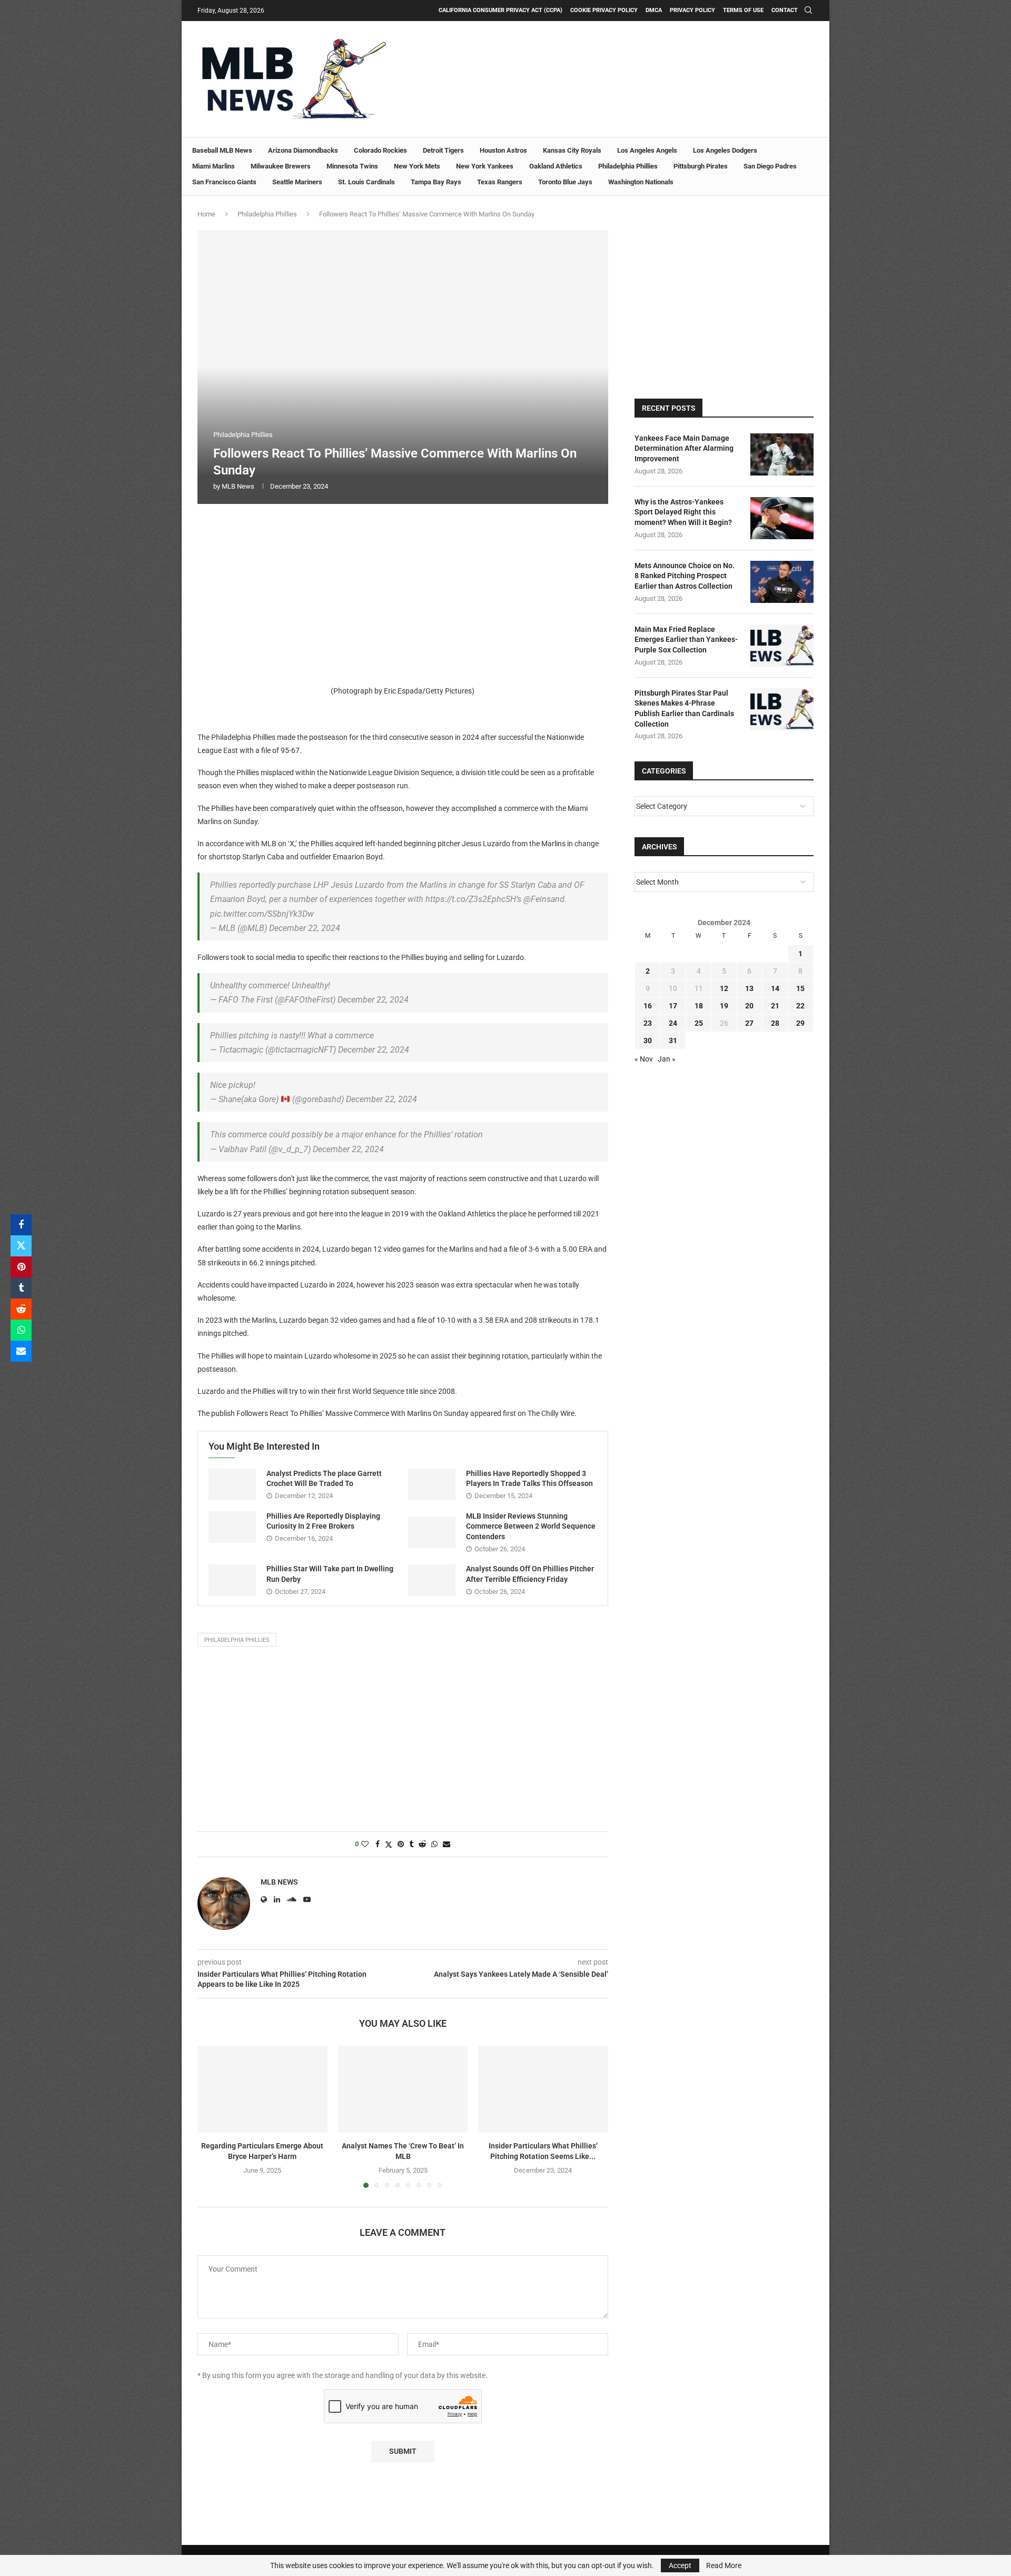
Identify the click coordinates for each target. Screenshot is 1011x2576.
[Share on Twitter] (21, 1246)
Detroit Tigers (443, 150)
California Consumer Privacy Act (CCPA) (500, 10)
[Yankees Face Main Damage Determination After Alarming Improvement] (782, 454)
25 (699, 1023)
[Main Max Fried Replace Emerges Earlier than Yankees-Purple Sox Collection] (782, 646)
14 (775, 988)
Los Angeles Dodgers (725, 150)
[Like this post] (365, 1844)
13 (749, 988)
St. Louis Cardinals (366, 182)
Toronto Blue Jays (565, 182)
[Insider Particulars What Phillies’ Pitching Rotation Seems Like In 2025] (543, 2089)
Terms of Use (743, 10)
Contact (785, 10)
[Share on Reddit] (21, 1309)
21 (775, 1006)
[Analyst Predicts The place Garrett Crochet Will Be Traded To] (232, 1484)
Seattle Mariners (297, 182)
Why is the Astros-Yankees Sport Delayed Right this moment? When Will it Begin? (683, 512)
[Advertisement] (403, 591)
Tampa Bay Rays (436, 182)
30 (648, 1041)
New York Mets (417, 166)
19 (724, 1006)
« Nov (644, 1059)
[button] (212, 2116)
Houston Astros (503, 150)
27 (749, 1023)
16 (648, 1006)
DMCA (654, 10)
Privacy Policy (692, 10)
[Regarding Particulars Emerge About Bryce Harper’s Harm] (262, 2089)
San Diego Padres (770, 166)
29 (800, 1023)
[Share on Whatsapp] (21, 1330)
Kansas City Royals (572, 150)
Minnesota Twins (352, 166)
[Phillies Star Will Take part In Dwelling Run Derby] (232, 1580)
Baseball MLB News (222, 150)
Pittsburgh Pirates (701, 166)
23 (648, 1023)
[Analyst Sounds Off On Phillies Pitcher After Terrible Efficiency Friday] (432, 1580)
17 (673, 1006)
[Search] (808, 11)
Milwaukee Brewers (281, 166)
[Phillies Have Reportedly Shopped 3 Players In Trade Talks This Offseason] (432, 1484)
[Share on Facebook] (21, 1225)
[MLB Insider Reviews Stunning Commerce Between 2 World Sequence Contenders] (432, 1532)
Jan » (667, 1059)
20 (749, 1006)
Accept (680, 2565)
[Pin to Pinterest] (21, 1267)
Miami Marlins (214, 166)
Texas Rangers (500, 182)
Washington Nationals (641, 182)
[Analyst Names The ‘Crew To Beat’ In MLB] (403, 2089)
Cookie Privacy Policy (604, 10)
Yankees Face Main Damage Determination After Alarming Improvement (684, 448)
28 (775, 1023)
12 (724, 988)
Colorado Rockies (380, 150)
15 (800, 988)
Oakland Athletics (556, 166)
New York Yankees (485, 166)
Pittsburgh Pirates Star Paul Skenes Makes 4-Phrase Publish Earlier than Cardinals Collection (684, 709)
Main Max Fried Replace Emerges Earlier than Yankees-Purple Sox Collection (686, 640)
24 (673, 1023)
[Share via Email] (21, 1351)
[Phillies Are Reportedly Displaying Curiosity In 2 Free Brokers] (232, 1527)
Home (206, 214)
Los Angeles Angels (647, 150)
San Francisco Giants (224, 182)
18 (699, 1006)
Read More (724, 2565)
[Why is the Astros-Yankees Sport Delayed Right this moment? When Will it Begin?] (782, 518)
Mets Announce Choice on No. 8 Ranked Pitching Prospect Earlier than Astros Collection (685, 576)
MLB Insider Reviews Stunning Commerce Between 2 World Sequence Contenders (531, 1526)
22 (800, 1006)
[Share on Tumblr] (21, 1288)
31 (673, 1041)
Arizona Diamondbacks (303, 150)
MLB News (238, 486)
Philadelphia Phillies (628, 166)
